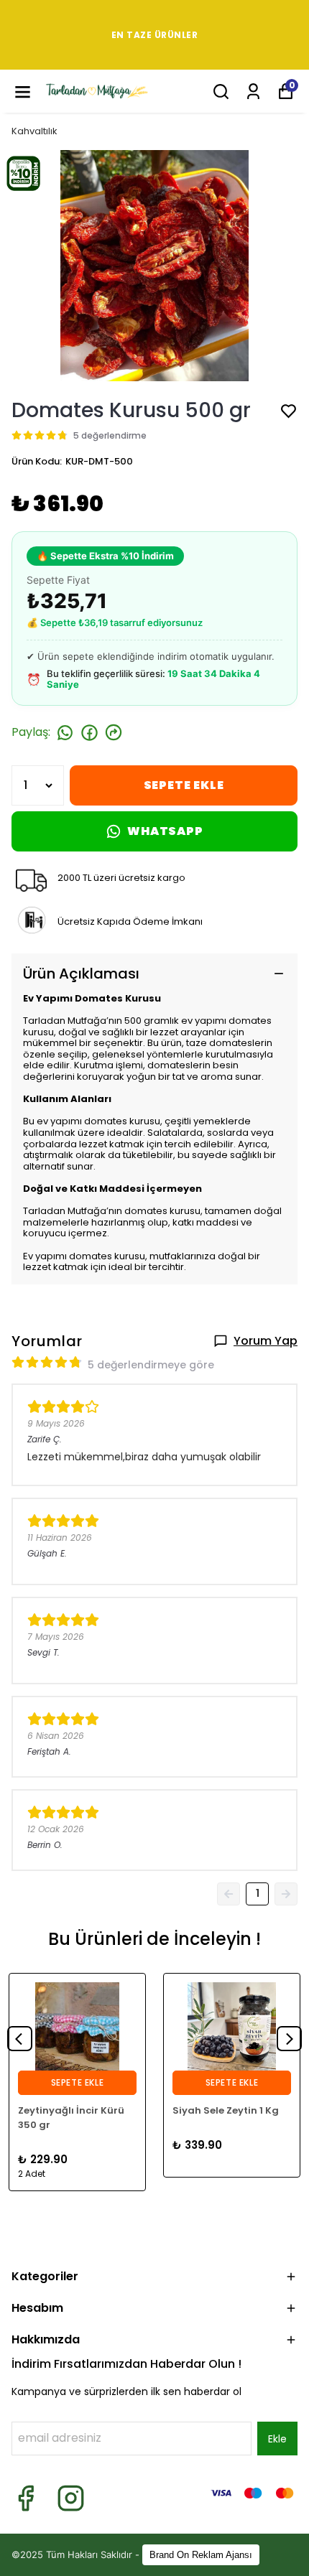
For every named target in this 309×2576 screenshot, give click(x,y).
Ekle (277, 2439)
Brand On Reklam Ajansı (201, 2555)
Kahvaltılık (34, 131)
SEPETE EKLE (184, 785)
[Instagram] (71, 2498)
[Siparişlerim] (253, 92)
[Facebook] (26, 2498)
